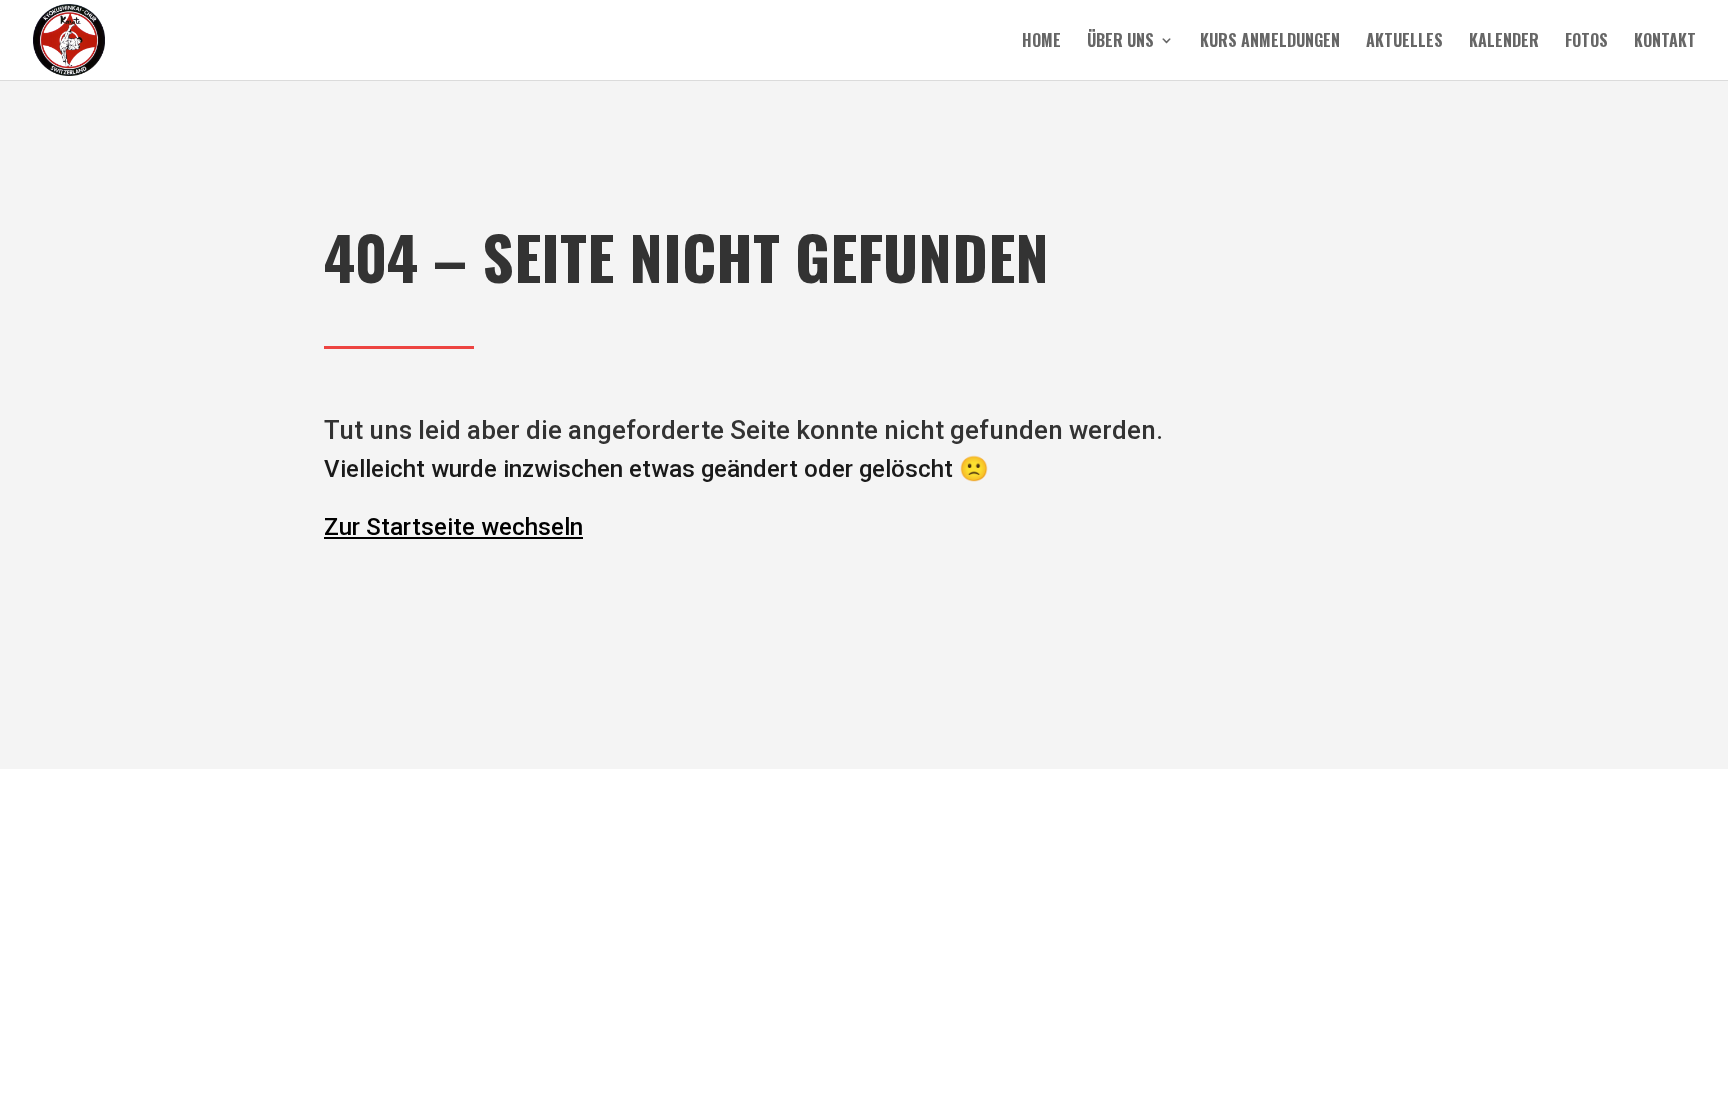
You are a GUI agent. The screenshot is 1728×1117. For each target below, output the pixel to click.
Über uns (1120, 42)
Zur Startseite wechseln (453, 527)
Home (1041, 42)
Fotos (1586, 42)
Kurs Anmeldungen (1270, 42)
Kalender (1504, 42)
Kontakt (1665, 42)
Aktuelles (1404, 42)
